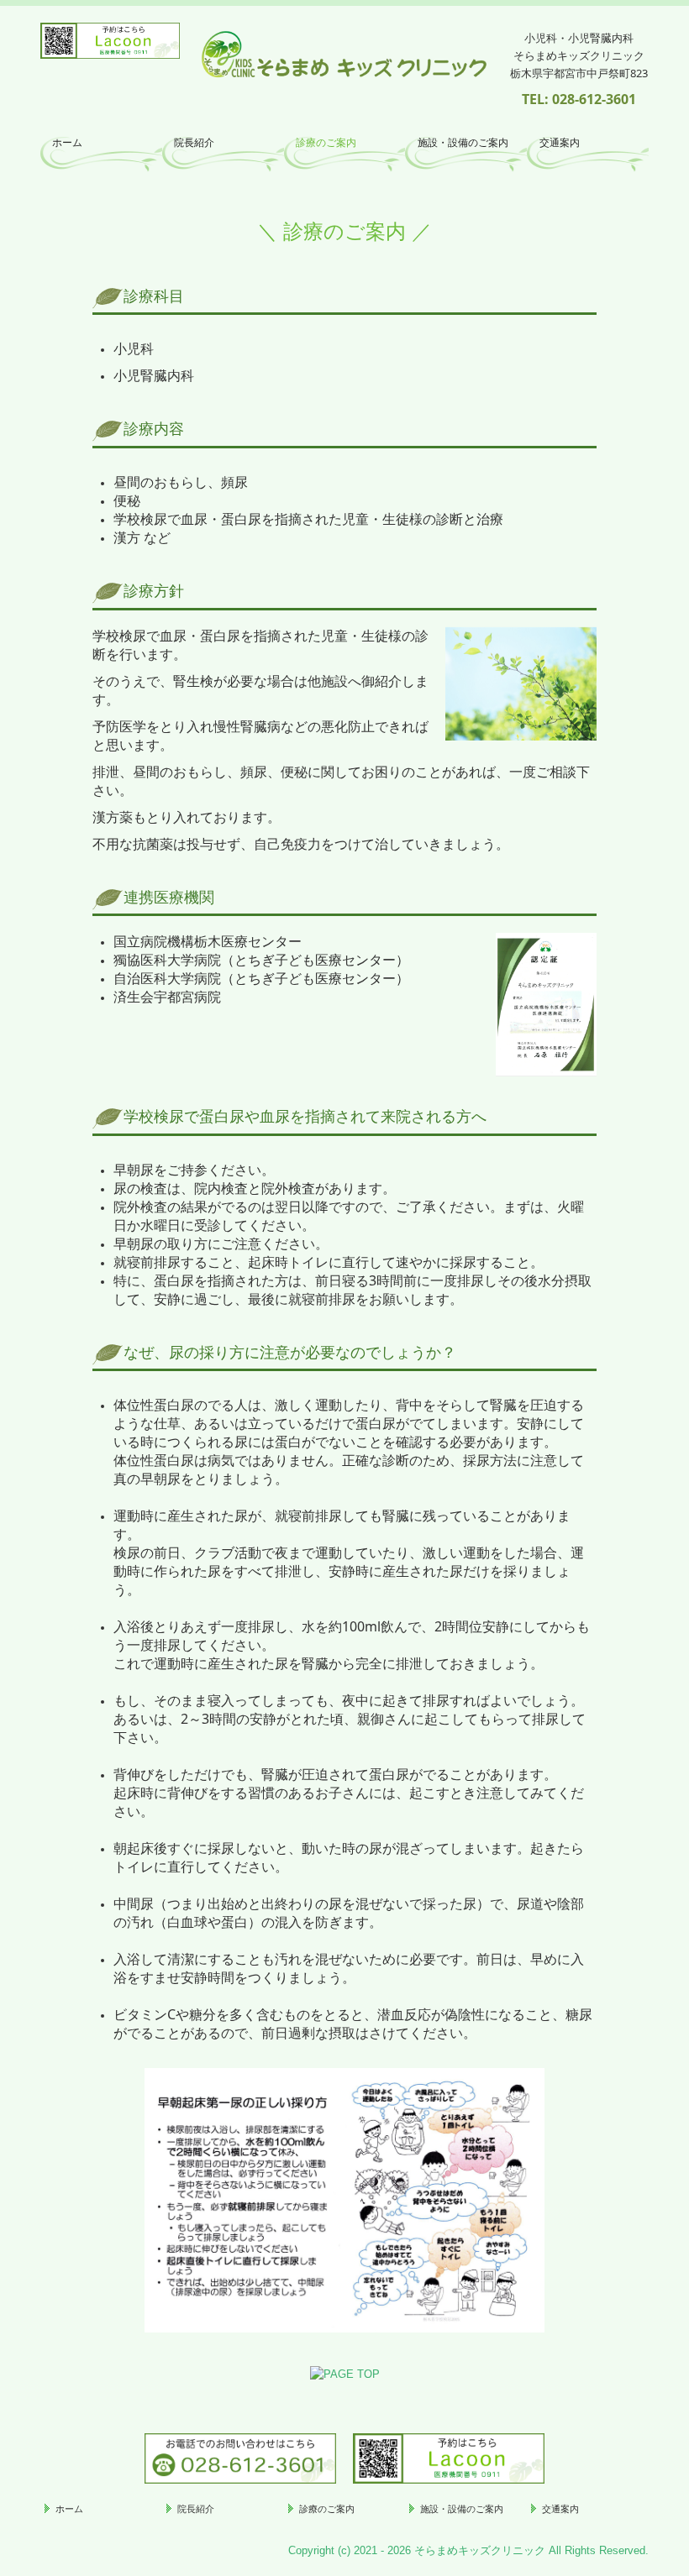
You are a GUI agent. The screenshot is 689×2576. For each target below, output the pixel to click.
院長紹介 (194, 143)
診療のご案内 (326, 143)
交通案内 (560, 143)
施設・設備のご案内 (463, 143)
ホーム (67, 143)
